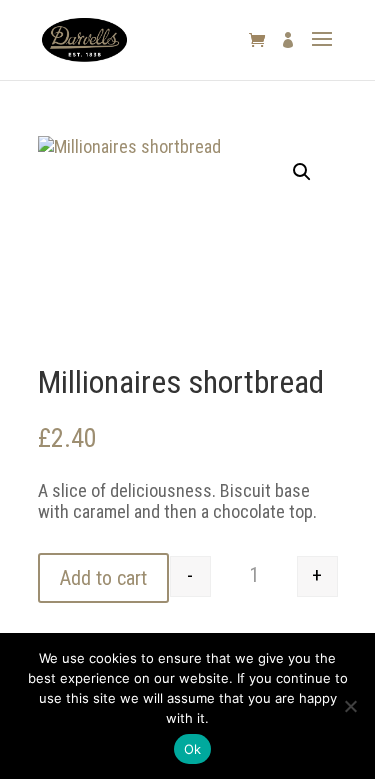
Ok (193, 749)
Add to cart (103, 578)
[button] (302, 172)
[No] (350, 706)
